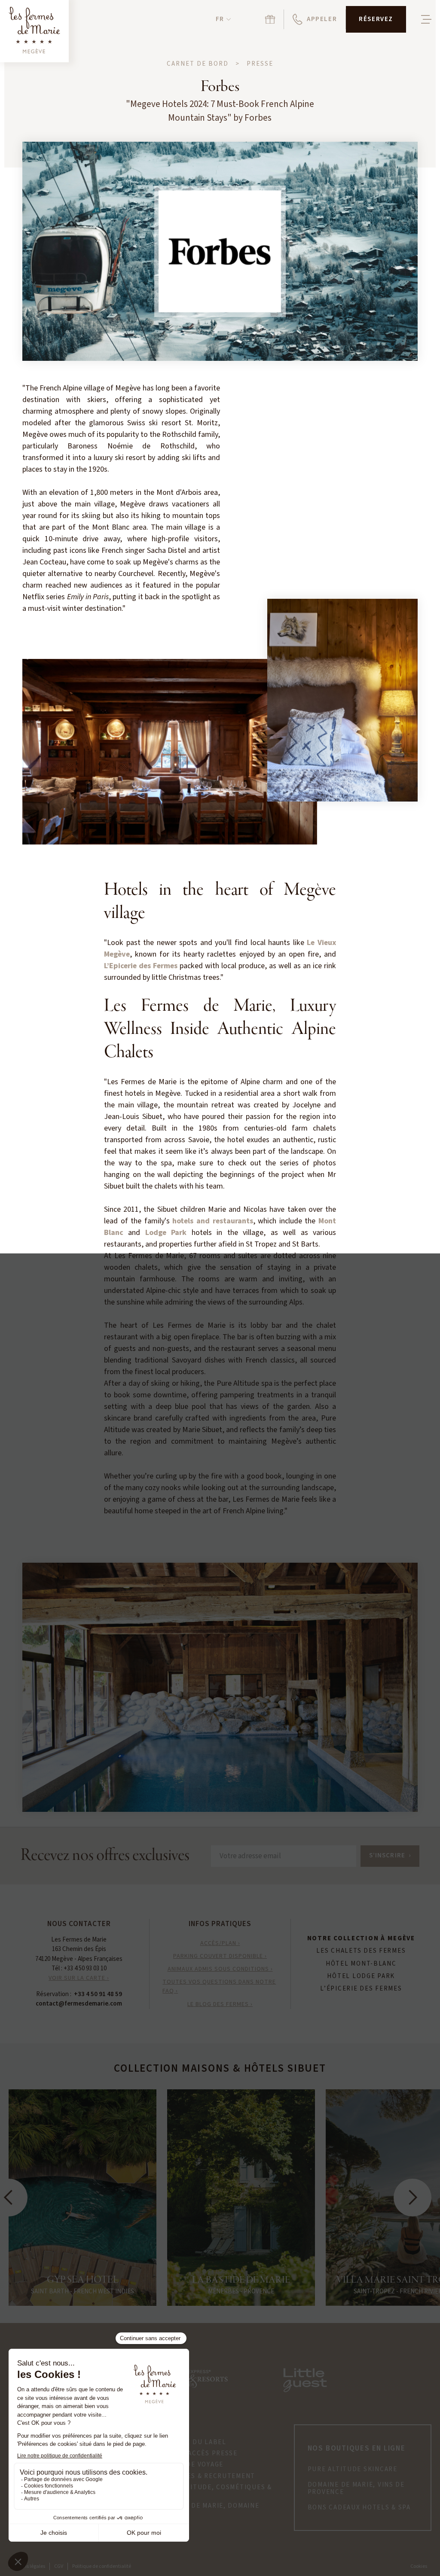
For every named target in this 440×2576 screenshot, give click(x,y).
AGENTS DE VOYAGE (191, 2465)
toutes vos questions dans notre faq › (219, 1986)
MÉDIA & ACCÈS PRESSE (198, 2454)
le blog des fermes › (220, 2004)
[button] (223, 20)
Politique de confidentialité (102, 2566)
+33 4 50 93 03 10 (85, 1968)
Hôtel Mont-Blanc (361, 1964)
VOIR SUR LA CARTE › (79, 1978)
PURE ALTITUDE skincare (353, 2469)
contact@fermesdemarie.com (79, 2004)
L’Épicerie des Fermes (361, 1989)
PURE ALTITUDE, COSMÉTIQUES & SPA (215, 2491)
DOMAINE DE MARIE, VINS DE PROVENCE (356, 2489)
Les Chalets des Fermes (361, 1951)
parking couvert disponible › (220, 1956)
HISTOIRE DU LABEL (192, 2442)
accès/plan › (220, 1943)
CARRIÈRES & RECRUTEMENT (206, 2476)
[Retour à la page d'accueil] (34, 31)
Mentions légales (27, 2566)
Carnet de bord (198, 64)
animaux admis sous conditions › (220, 1969)
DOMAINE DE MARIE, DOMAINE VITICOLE (208, 2510)
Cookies (419, 2566)
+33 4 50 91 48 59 (98, 1994)
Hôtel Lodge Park (361, 1976)
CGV (59, 2566)
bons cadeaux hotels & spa (359, 2508)
